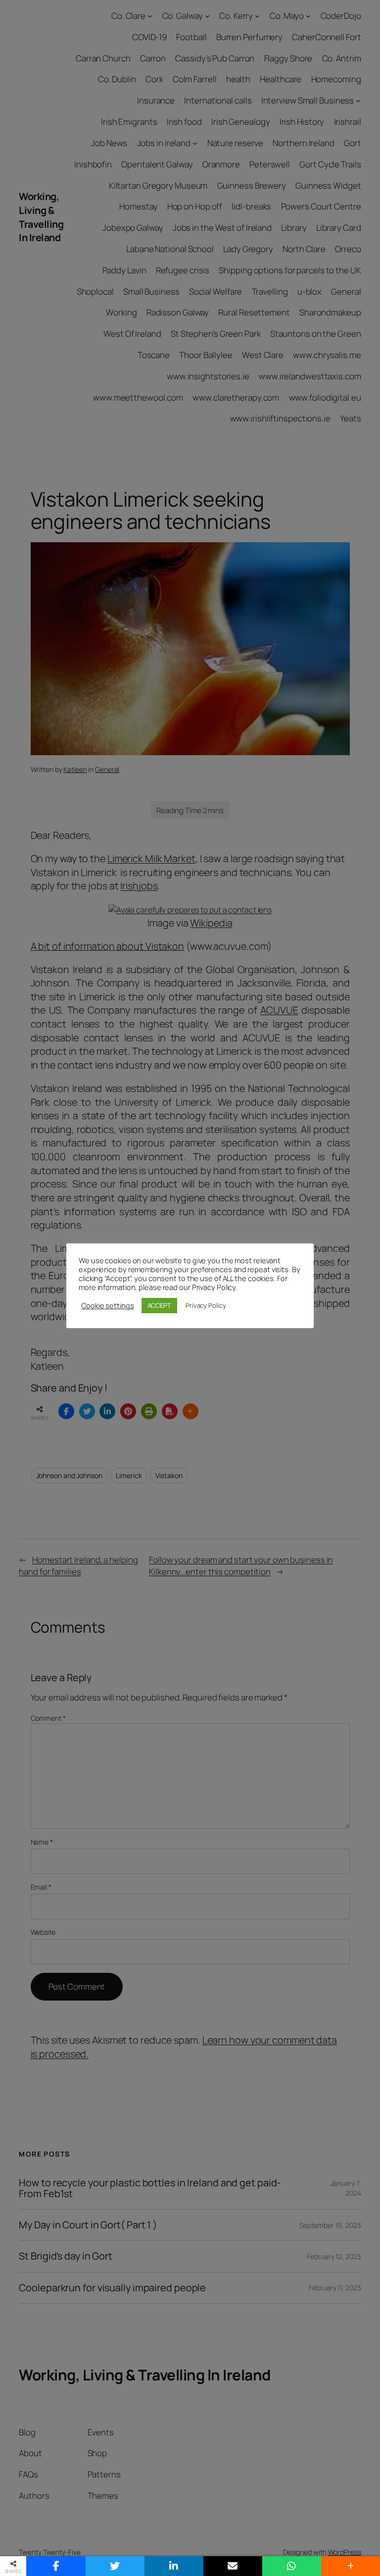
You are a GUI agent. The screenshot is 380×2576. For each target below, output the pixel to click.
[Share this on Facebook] (56, 2566)
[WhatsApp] (292, 2566)
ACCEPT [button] (159, 1305)
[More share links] (351, 2566)
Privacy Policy (206, 1305)
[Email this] (233, 2566)
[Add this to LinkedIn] (174, 2566)
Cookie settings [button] (108, 1305)
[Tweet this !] (115, 2566)
